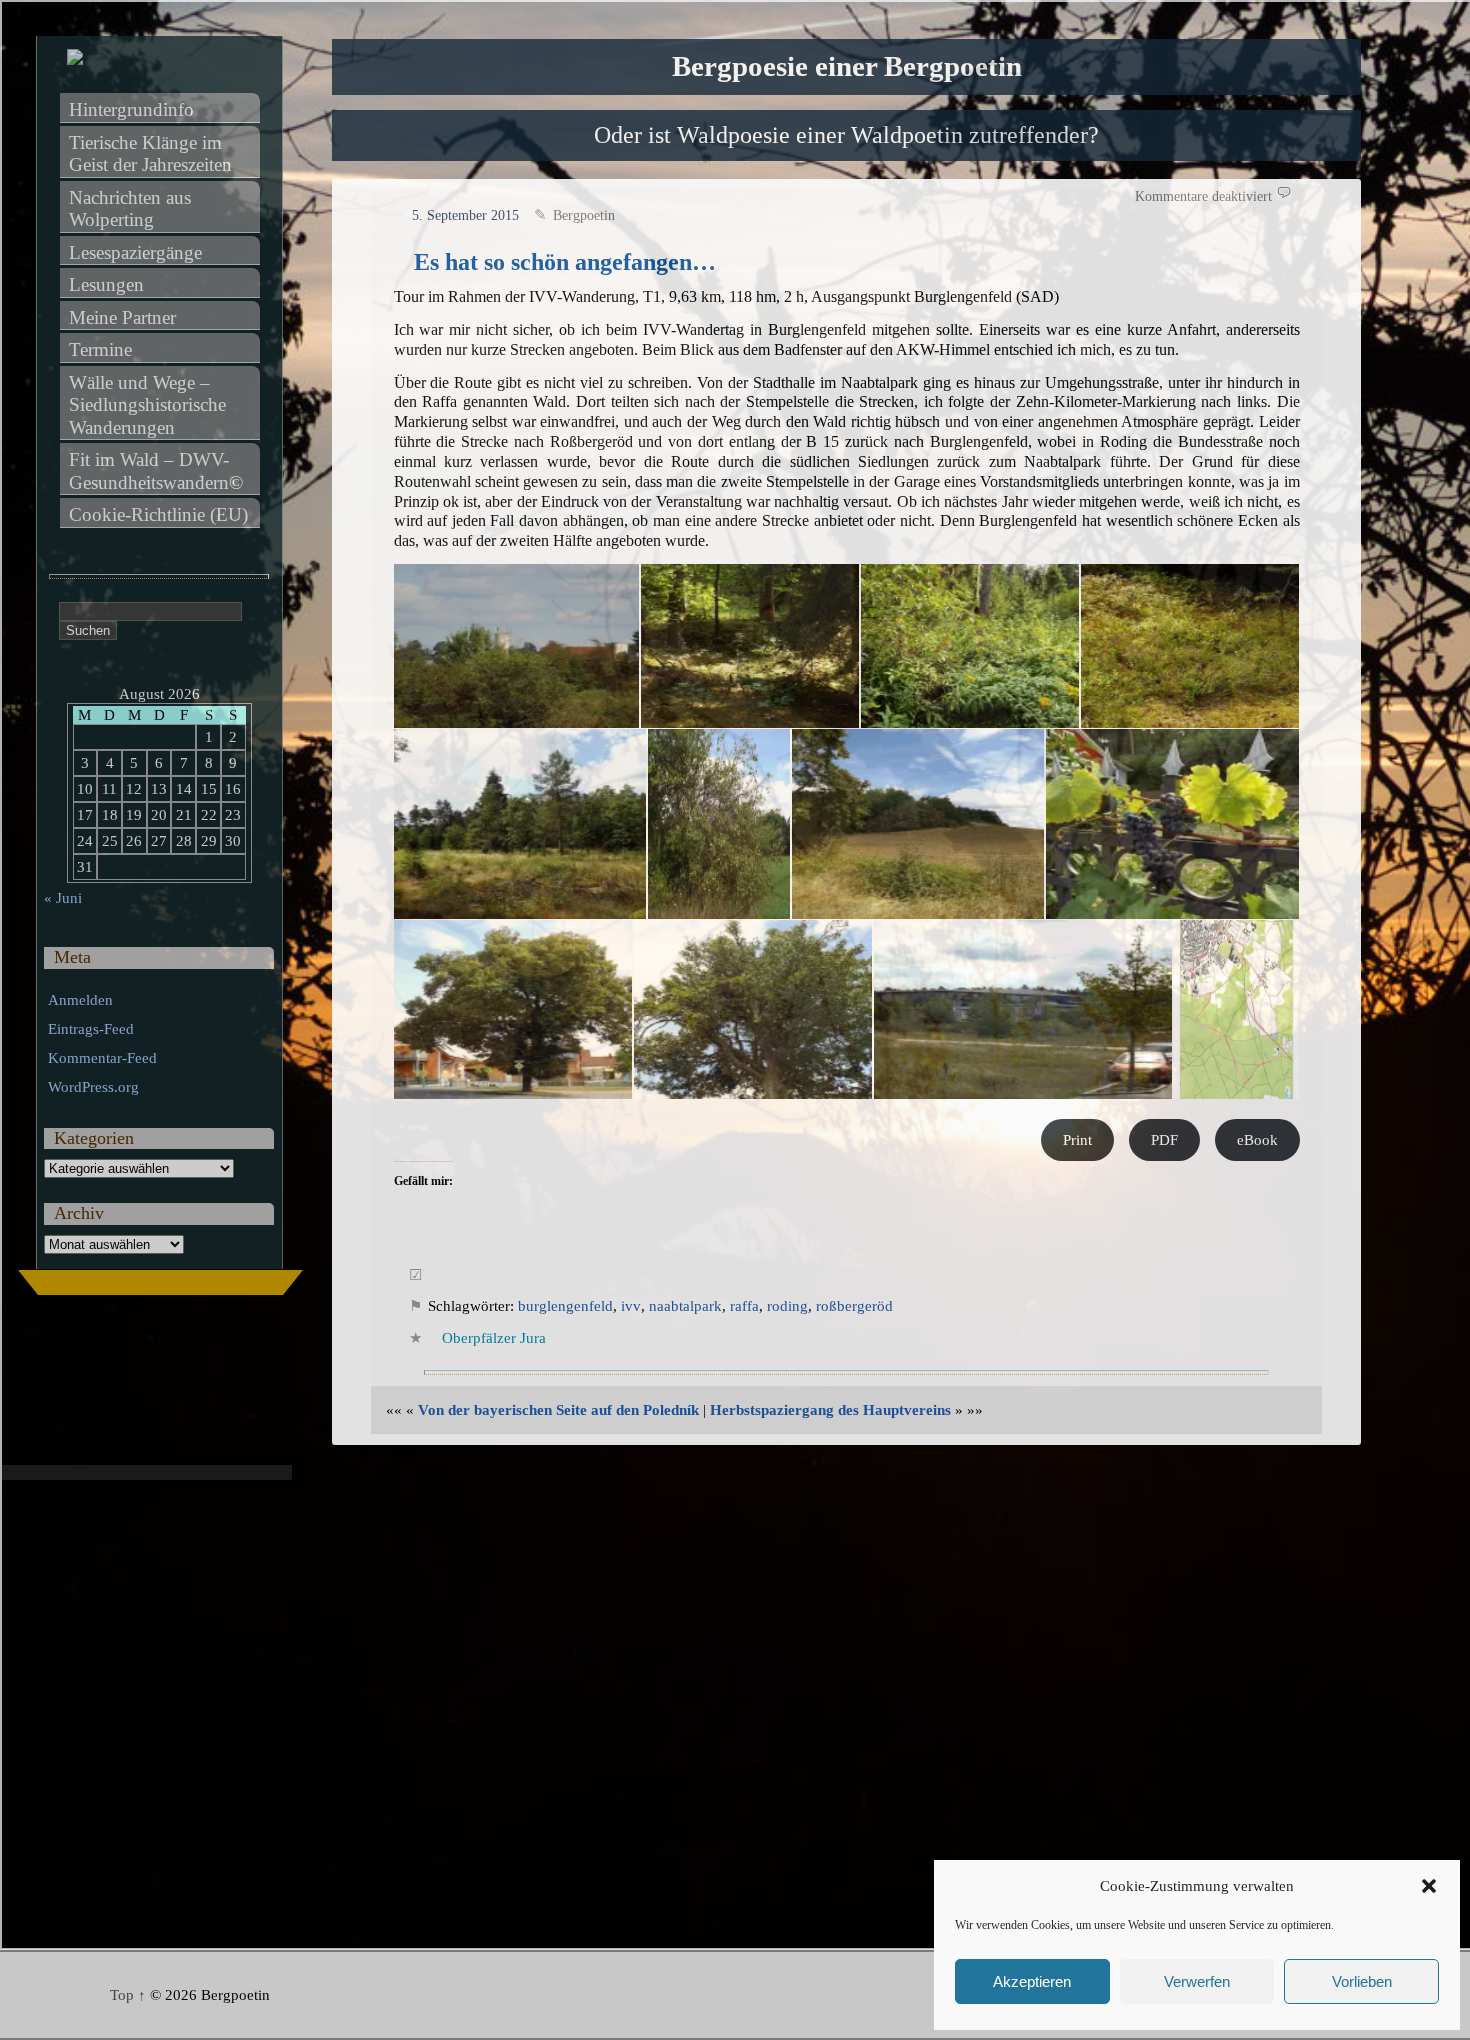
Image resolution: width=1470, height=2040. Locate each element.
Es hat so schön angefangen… (565, 262)
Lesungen (106, 284)
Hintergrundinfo (131, 109)
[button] (1429, 1886)
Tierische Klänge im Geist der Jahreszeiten (150, 154)
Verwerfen (1197, 1981)
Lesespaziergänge (135, 252)
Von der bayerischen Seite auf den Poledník (558, 1410)
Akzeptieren (1032, 1981)
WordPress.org (93, 1087)
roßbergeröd (854, 1306)
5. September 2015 (465, 215)
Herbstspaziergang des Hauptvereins (830, 1410)
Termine (100, 349)
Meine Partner (122, 317)
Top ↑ (128, 1995)
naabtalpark (685, 1306)
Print (1077, 1140)
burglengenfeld (565, 1306)
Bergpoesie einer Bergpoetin (847, 66)
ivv (631, 1306)
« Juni (63, 898)
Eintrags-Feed (91, 1029)
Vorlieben (1362, 1981)
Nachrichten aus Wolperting (132, 209)
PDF (1164, 1140)
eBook (1257, 1140)
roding (787, 1306)
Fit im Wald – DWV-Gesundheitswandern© (156, 471)
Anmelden (80, 1000)
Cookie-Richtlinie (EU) (158, 514)
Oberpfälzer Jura (494, 1338)
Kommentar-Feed (102, 1058)
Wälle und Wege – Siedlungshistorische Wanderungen (150, 405)
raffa (744, 1306)
